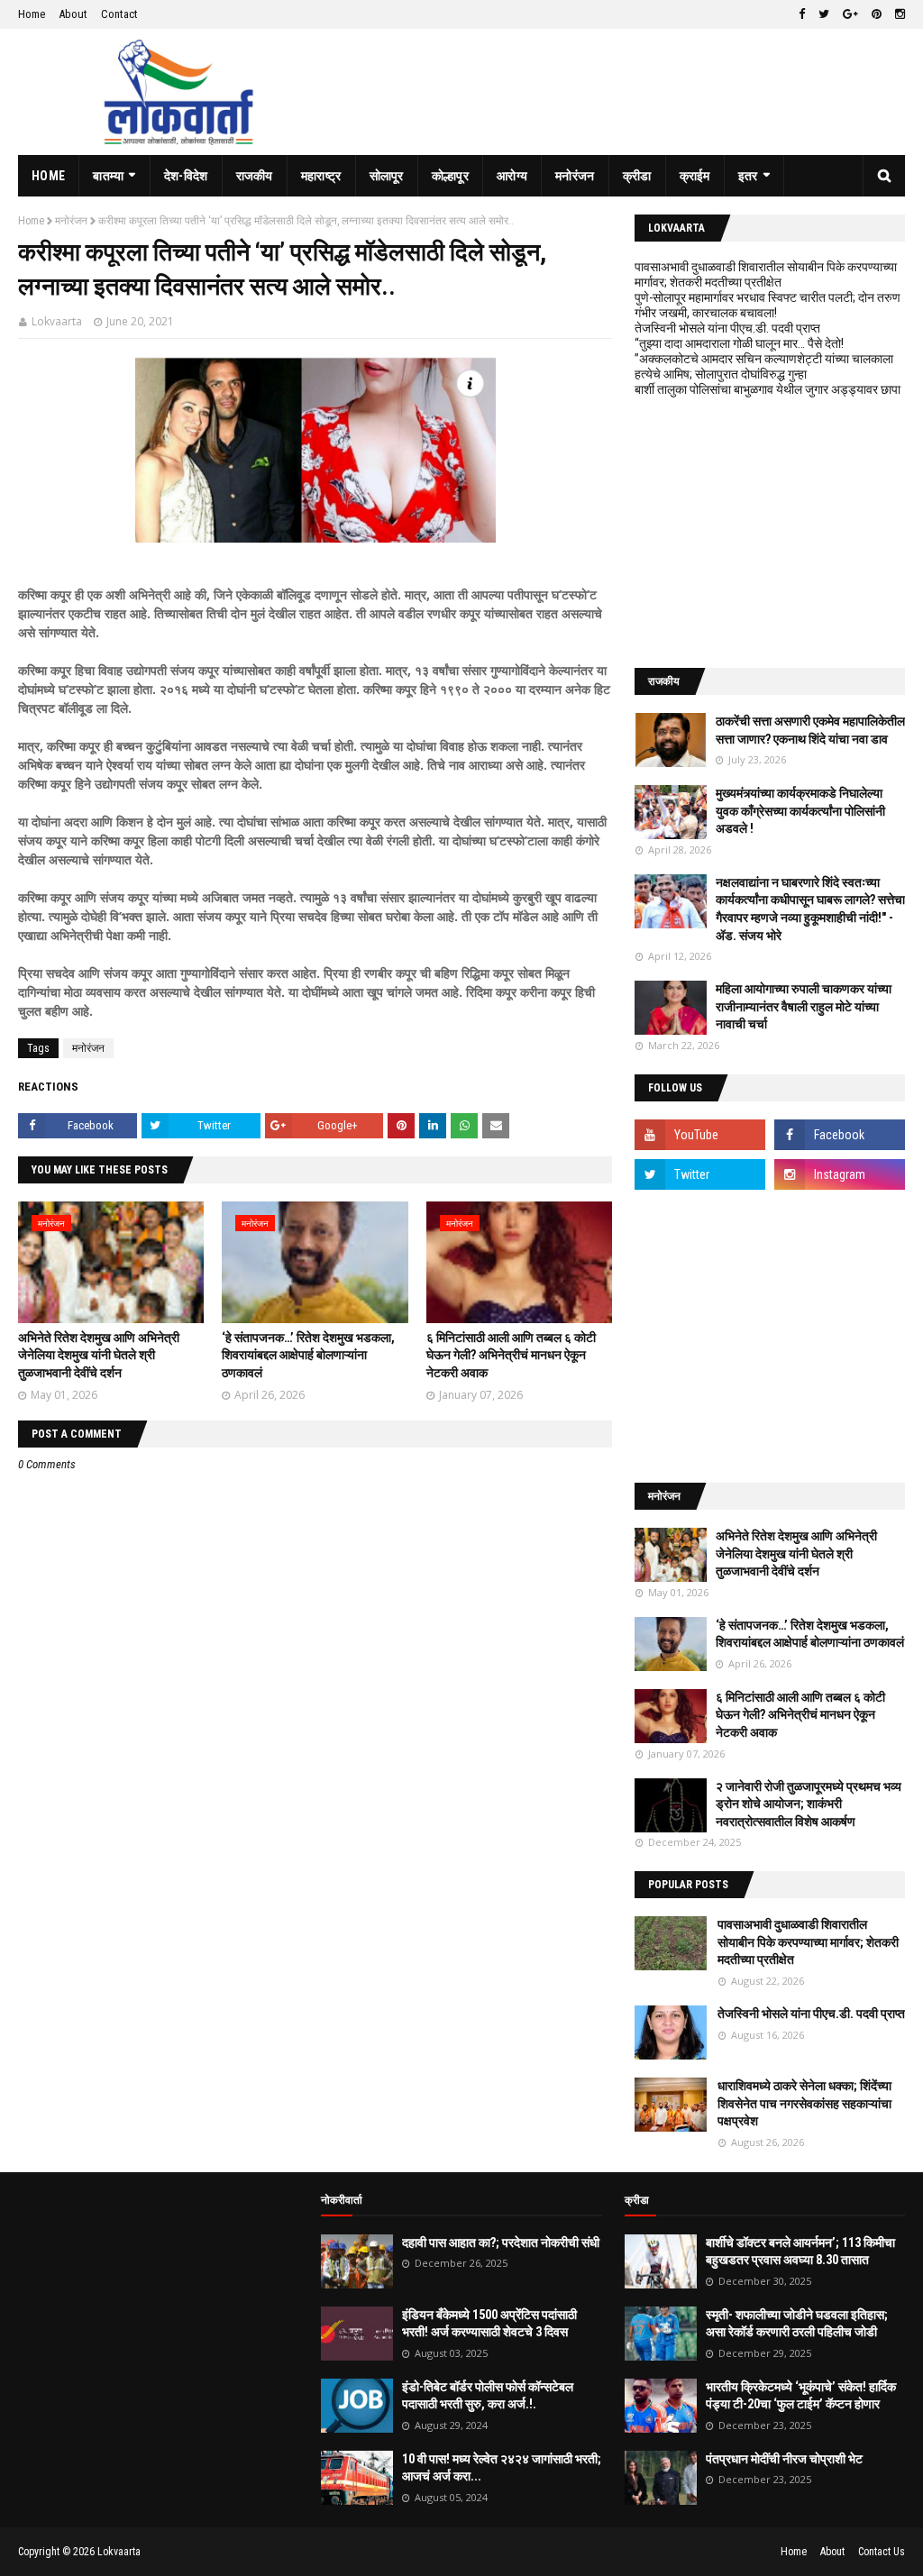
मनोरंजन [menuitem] (575, 176)
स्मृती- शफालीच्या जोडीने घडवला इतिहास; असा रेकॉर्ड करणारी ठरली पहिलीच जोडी (797, 2324)
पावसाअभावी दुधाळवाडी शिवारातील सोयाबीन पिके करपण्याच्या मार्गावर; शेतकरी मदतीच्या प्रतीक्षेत (766, 274)
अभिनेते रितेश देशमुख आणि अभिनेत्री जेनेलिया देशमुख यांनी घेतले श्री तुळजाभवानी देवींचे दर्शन (99, 1355)
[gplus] (850, 14)
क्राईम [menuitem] (695, 176)
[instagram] (898, 14)
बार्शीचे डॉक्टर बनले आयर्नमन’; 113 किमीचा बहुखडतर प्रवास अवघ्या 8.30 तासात (800, 2252)
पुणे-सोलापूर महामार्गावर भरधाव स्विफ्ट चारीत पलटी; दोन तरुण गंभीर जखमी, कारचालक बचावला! (768, 305)
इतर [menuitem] (748, 176)
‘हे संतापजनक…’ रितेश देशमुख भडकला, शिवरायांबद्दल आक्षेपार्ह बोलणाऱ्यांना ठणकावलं (308, 1355)
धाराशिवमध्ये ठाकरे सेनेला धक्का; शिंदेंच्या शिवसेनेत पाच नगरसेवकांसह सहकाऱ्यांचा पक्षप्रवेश (804, 2103)
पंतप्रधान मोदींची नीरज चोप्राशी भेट (784, 2459)
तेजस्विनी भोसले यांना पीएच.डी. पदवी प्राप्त (727, 328)
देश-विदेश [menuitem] (186, 176)
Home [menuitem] (48, 176)
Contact (119, 14)
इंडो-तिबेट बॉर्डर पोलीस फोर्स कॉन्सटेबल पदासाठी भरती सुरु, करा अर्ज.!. (488, 2396)
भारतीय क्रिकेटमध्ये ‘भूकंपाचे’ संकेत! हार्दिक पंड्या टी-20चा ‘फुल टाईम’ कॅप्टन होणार (801, 2396)
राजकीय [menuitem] (255, 176)
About (73, 14)
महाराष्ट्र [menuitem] (321, 176)
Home (32, 14)
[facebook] (802, 14)
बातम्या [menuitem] (108, 176)
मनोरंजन (71, 221)
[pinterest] (877, 14)
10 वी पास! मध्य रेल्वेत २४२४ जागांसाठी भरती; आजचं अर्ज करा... (502, 2468)
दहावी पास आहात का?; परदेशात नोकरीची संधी (501, 2243)
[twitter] (824, 14)
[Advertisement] (770, 533)
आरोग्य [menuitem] (512, 176)
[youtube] (700, 1135)
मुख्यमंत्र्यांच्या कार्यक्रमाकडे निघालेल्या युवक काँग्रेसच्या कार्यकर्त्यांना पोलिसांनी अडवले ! (800, 811)
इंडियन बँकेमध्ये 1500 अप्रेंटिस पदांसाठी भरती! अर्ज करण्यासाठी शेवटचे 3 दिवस (489, 2324)
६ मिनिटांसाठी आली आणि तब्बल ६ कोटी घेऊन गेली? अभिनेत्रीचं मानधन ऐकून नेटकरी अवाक (511, 1355)
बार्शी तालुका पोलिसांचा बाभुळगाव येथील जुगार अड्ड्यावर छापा (768, 389)
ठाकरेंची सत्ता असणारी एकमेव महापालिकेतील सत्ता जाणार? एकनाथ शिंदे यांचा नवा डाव (810, 730)
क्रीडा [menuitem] (637, 176)
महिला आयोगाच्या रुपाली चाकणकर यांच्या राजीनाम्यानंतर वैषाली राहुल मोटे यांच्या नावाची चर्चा (804, 1006)
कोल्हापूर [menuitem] (450, 176)
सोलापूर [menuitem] (387, 176)
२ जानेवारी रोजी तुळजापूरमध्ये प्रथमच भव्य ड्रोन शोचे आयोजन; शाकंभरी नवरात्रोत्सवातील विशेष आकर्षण (809, 1804)
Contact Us (882, 2552)
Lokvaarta (57, 321)
